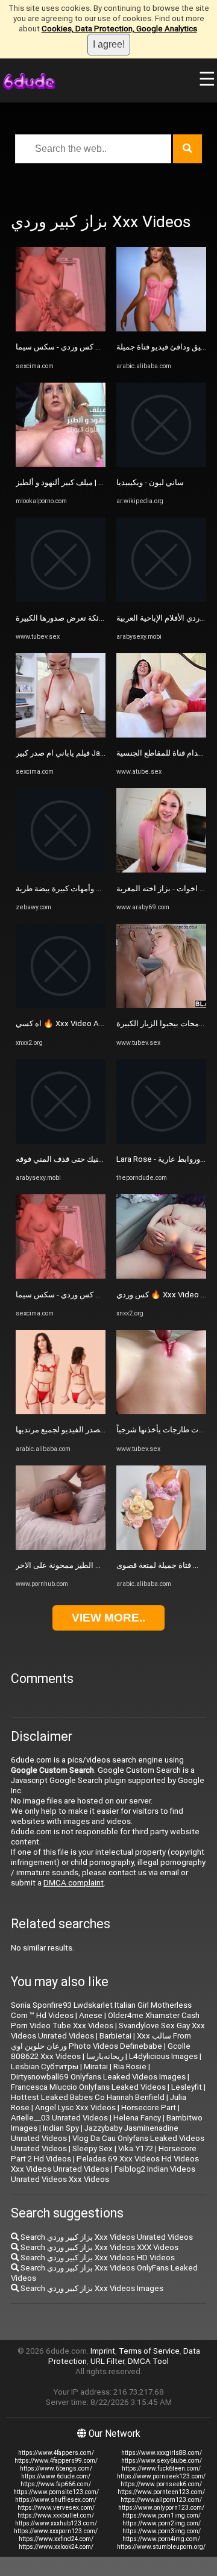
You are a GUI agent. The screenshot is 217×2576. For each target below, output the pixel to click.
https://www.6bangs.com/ (56, 2468)
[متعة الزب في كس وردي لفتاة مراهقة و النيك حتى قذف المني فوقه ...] (61, 1141)
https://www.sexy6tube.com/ (162, 2461)
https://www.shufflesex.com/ (56, 2500)
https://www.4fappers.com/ (56, 2453)
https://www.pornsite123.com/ (56, 2492)
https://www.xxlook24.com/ (56, 2547)
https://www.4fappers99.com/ (56, 2461)
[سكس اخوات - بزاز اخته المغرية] (161, 870)
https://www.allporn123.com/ (161, 2500)
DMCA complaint (74, 1883)
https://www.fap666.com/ (56, 2484)
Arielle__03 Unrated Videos (59, 2118)
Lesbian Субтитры (45, 2067)
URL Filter (107, 2361)
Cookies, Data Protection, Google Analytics (119, 29)
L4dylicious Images (163, 2056)
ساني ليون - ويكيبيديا (150, 482)
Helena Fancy (137, 2118)
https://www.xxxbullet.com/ (56, 2515)
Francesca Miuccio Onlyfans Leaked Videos (88, 2087)
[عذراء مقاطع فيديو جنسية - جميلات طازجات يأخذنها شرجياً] (161, 1412)
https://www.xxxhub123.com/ (56, 2523)
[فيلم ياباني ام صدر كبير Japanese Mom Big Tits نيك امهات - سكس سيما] (61, 735)
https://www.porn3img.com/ (162, 2531)
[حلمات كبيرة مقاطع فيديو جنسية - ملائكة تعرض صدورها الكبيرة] (61, 599)
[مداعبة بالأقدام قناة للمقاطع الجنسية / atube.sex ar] (161, 735)
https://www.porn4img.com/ (161, 2539)
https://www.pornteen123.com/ (161, 2492)
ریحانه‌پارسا (105, 2056)
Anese (91, 2015)
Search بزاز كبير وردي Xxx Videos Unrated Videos (106, 2237)
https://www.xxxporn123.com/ (56, 2531)
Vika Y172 (136, 2148)
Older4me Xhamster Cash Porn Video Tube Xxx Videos (105, 2020)
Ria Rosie (130, 2067)
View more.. (108, 1618)
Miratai (96, 2067)
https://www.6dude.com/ (56, 2476)
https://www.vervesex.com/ (56, 2508)
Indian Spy (61, 2128)
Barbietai (115, 2036)
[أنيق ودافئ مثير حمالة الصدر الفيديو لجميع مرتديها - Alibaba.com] (61, 1412)
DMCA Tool (148, 2361)
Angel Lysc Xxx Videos (75, 2107)
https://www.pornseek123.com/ (161, 2476)
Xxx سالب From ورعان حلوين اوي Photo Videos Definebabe (101, 2041)
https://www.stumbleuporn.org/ (161, 2547)
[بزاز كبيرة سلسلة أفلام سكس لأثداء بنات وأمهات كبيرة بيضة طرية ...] (61, 870)
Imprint (103, 2351)
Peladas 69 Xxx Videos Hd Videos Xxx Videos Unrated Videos (105, 2164)
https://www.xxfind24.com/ (56, 2539)
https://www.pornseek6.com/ (161, 2484)
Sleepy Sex (93, 2148)
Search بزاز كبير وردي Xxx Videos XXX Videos (99, 2247)
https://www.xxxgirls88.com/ (162, 2453)
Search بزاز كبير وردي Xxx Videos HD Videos (97, 2258)
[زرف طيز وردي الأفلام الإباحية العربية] (161, 599)
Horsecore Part (149, 2107)
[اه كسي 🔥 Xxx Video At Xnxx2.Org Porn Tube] (61, 1005)
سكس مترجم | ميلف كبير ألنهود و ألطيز (79, 482)
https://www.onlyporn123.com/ (161, 2508)
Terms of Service (149, 2351)
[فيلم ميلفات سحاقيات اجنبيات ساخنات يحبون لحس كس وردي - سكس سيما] (61, 329)
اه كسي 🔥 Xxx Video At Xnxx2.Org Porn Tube (97, 1023)
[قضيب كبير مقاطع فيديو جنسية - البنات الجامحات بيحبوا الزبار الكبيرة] (161, 1005)
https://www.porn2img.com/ (162, 2523)
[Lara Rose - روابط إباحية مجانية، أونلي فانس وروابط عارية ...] (161, 1141)
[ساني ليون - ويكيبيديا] (161, 464)
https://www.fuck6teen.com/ (161, 2468)
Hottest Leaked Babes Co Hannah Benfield (88, 2097)
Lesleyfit (187, 2087)
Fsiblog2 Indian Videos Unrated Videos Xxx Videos (103, 2174)
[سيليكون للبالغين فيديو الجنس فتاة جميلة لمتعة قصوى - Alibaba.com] (161, 1547)
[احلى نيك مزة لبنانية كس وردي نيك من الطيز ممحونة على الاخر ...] (61, 1547)
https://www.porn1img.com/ (162, 2515)
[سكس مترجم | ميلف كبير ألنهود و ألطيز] (61, 464)
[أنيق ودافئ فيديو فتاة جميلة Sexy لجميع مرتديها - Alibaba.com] (161, 329)
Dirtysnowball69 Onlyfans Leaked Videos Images (98, 2077)
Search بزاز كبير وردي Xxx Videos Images (91, 2288)
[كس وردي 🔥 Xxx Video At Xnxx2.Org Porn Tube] (161, 1276)
